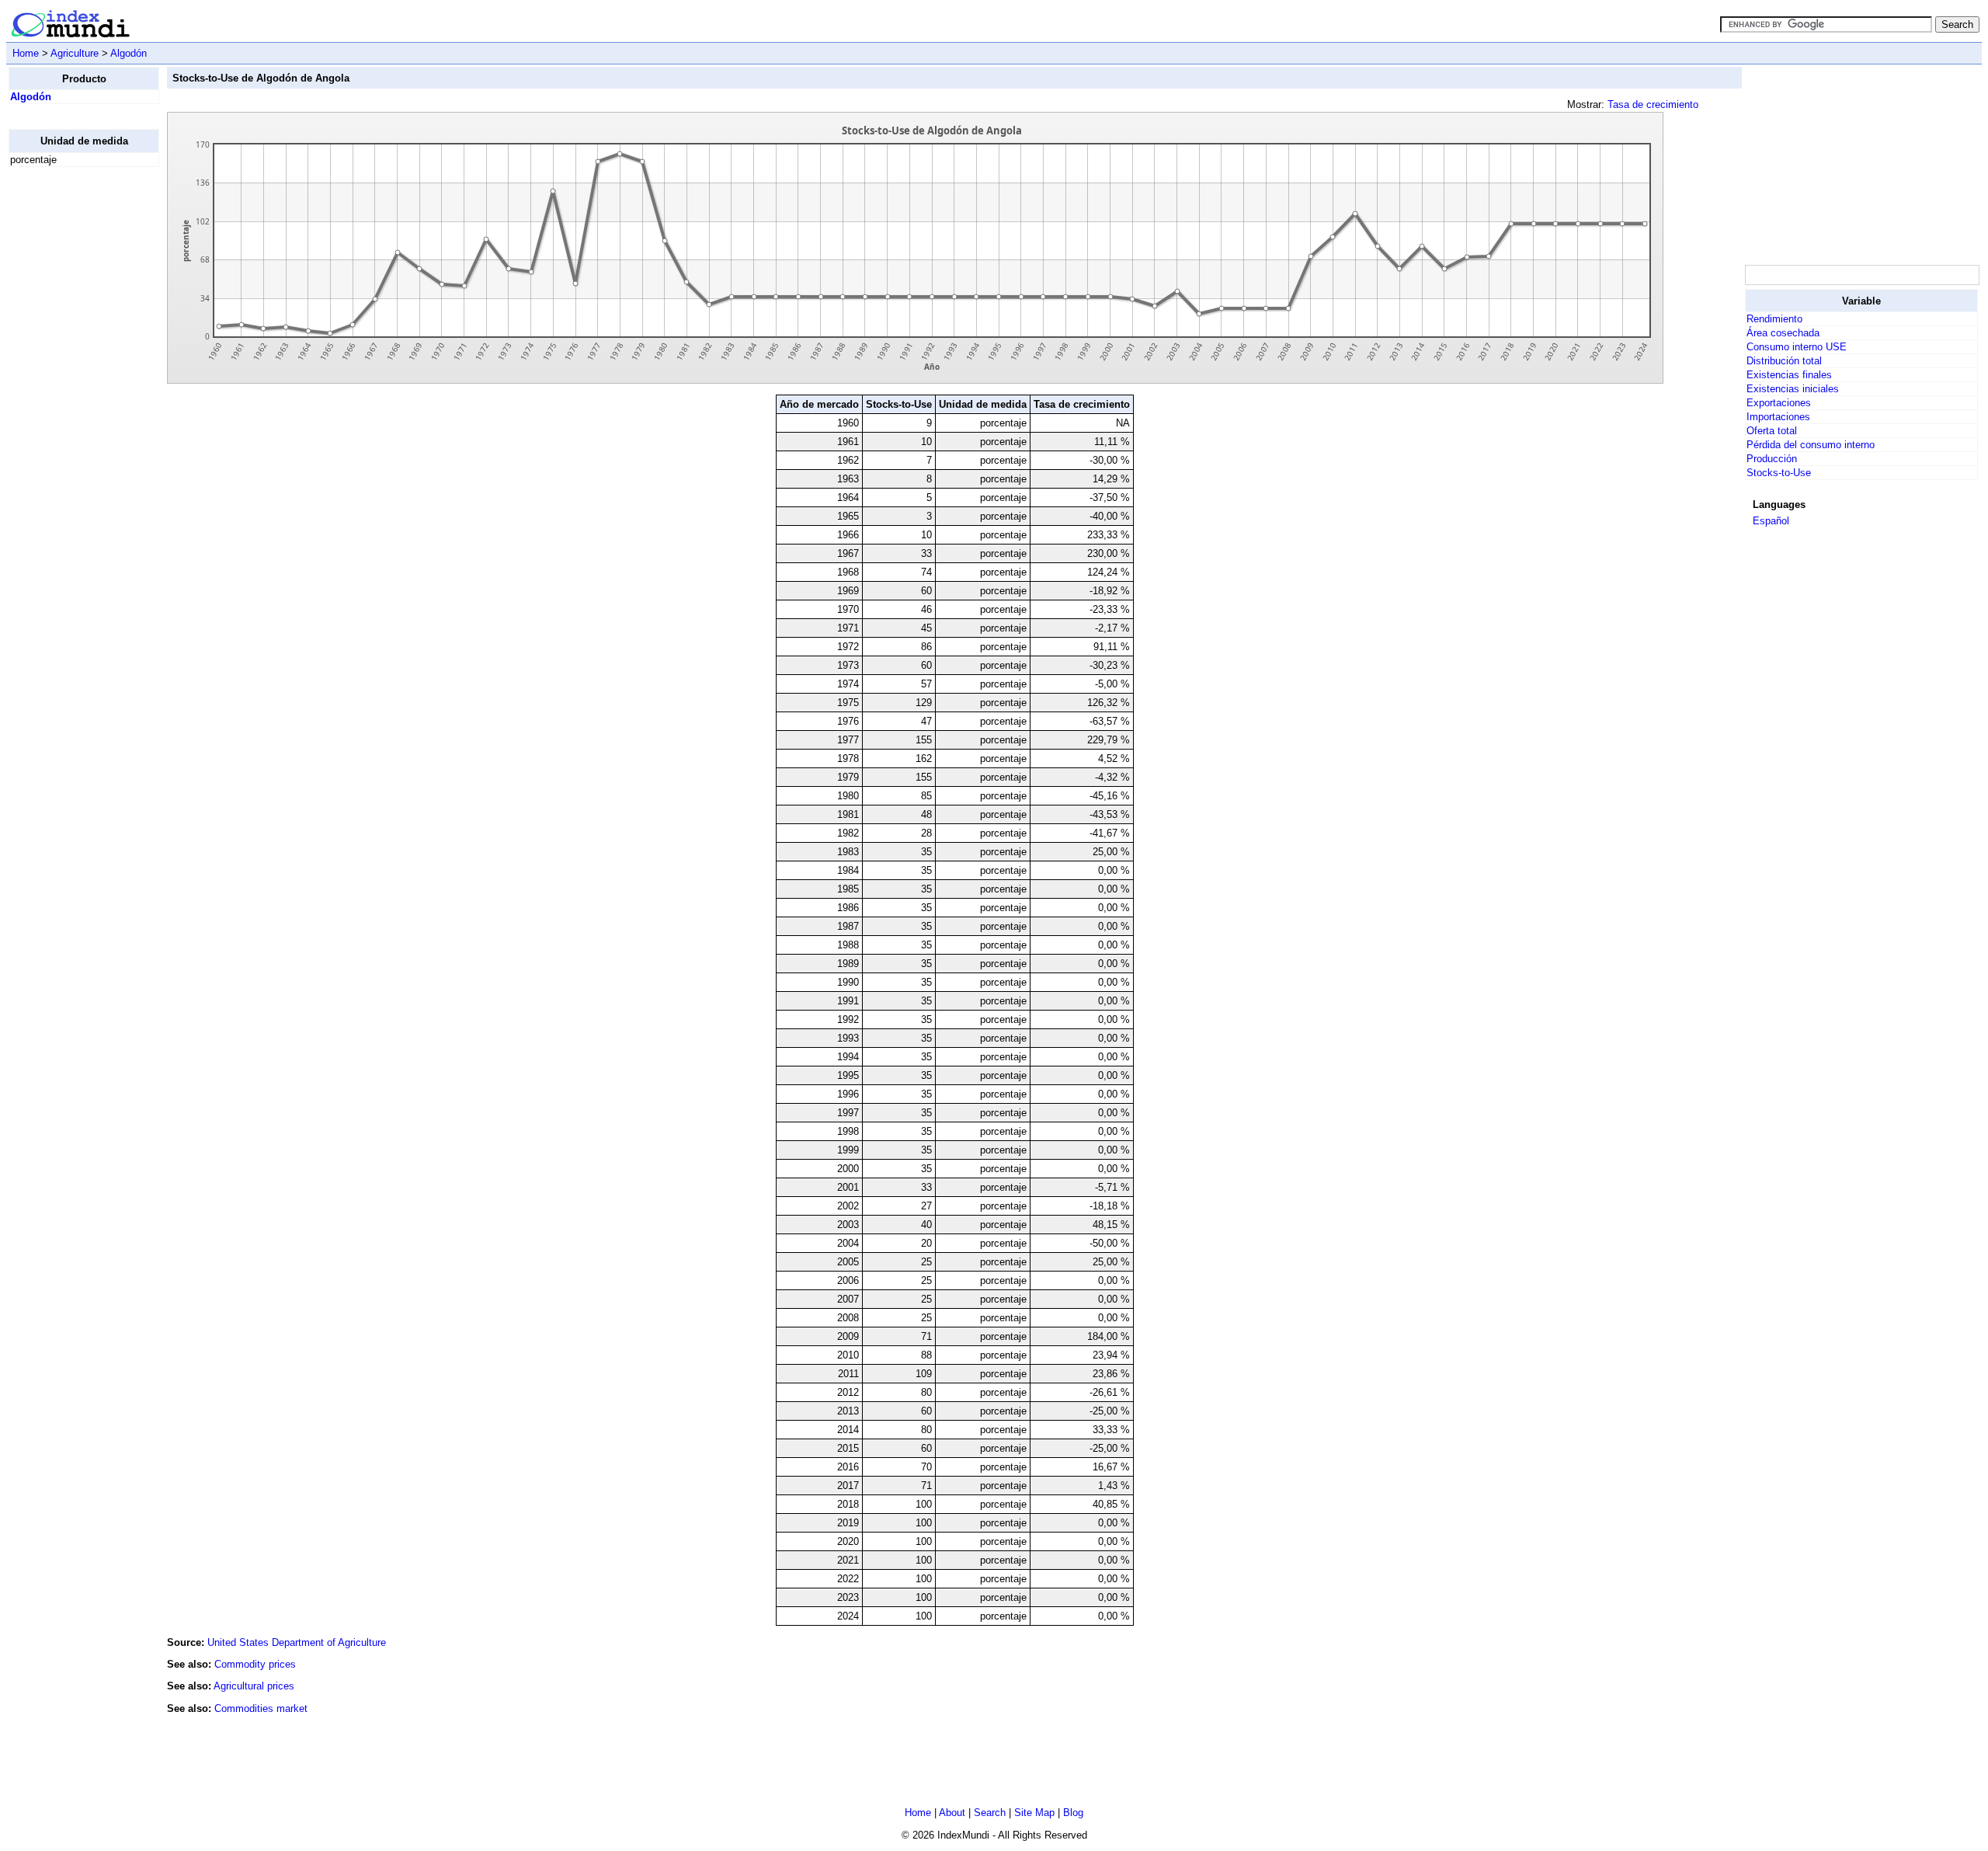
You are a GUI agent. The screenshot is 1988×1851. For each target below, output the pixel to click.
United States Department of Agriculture (297, 1642)
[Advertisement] (71, 412)
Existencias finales (1789, 375)
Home (26, 53)
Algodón (129, 53)
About (952, 1813)
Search (990, 1813)
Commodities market (261, 1708)
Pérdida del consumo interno (1811, 445)
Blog (1073, 1813)
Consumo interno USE (1797, 347)
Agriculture (75, 53)
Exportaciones (1779, 403)
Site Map (1034, 1813)
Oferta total (1772, 431)
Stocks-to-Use (1779, 473)
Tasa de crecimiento (1653, 104)
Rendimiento (1774, 319)
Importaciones (1778, 417)
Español (1771, 521)
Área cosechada (1783, 333)
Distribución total (1784, 361)
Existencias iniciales (1793, 389)
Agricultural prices (254, 1686)
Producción (1772, 459)
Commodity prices (255, 1664)
